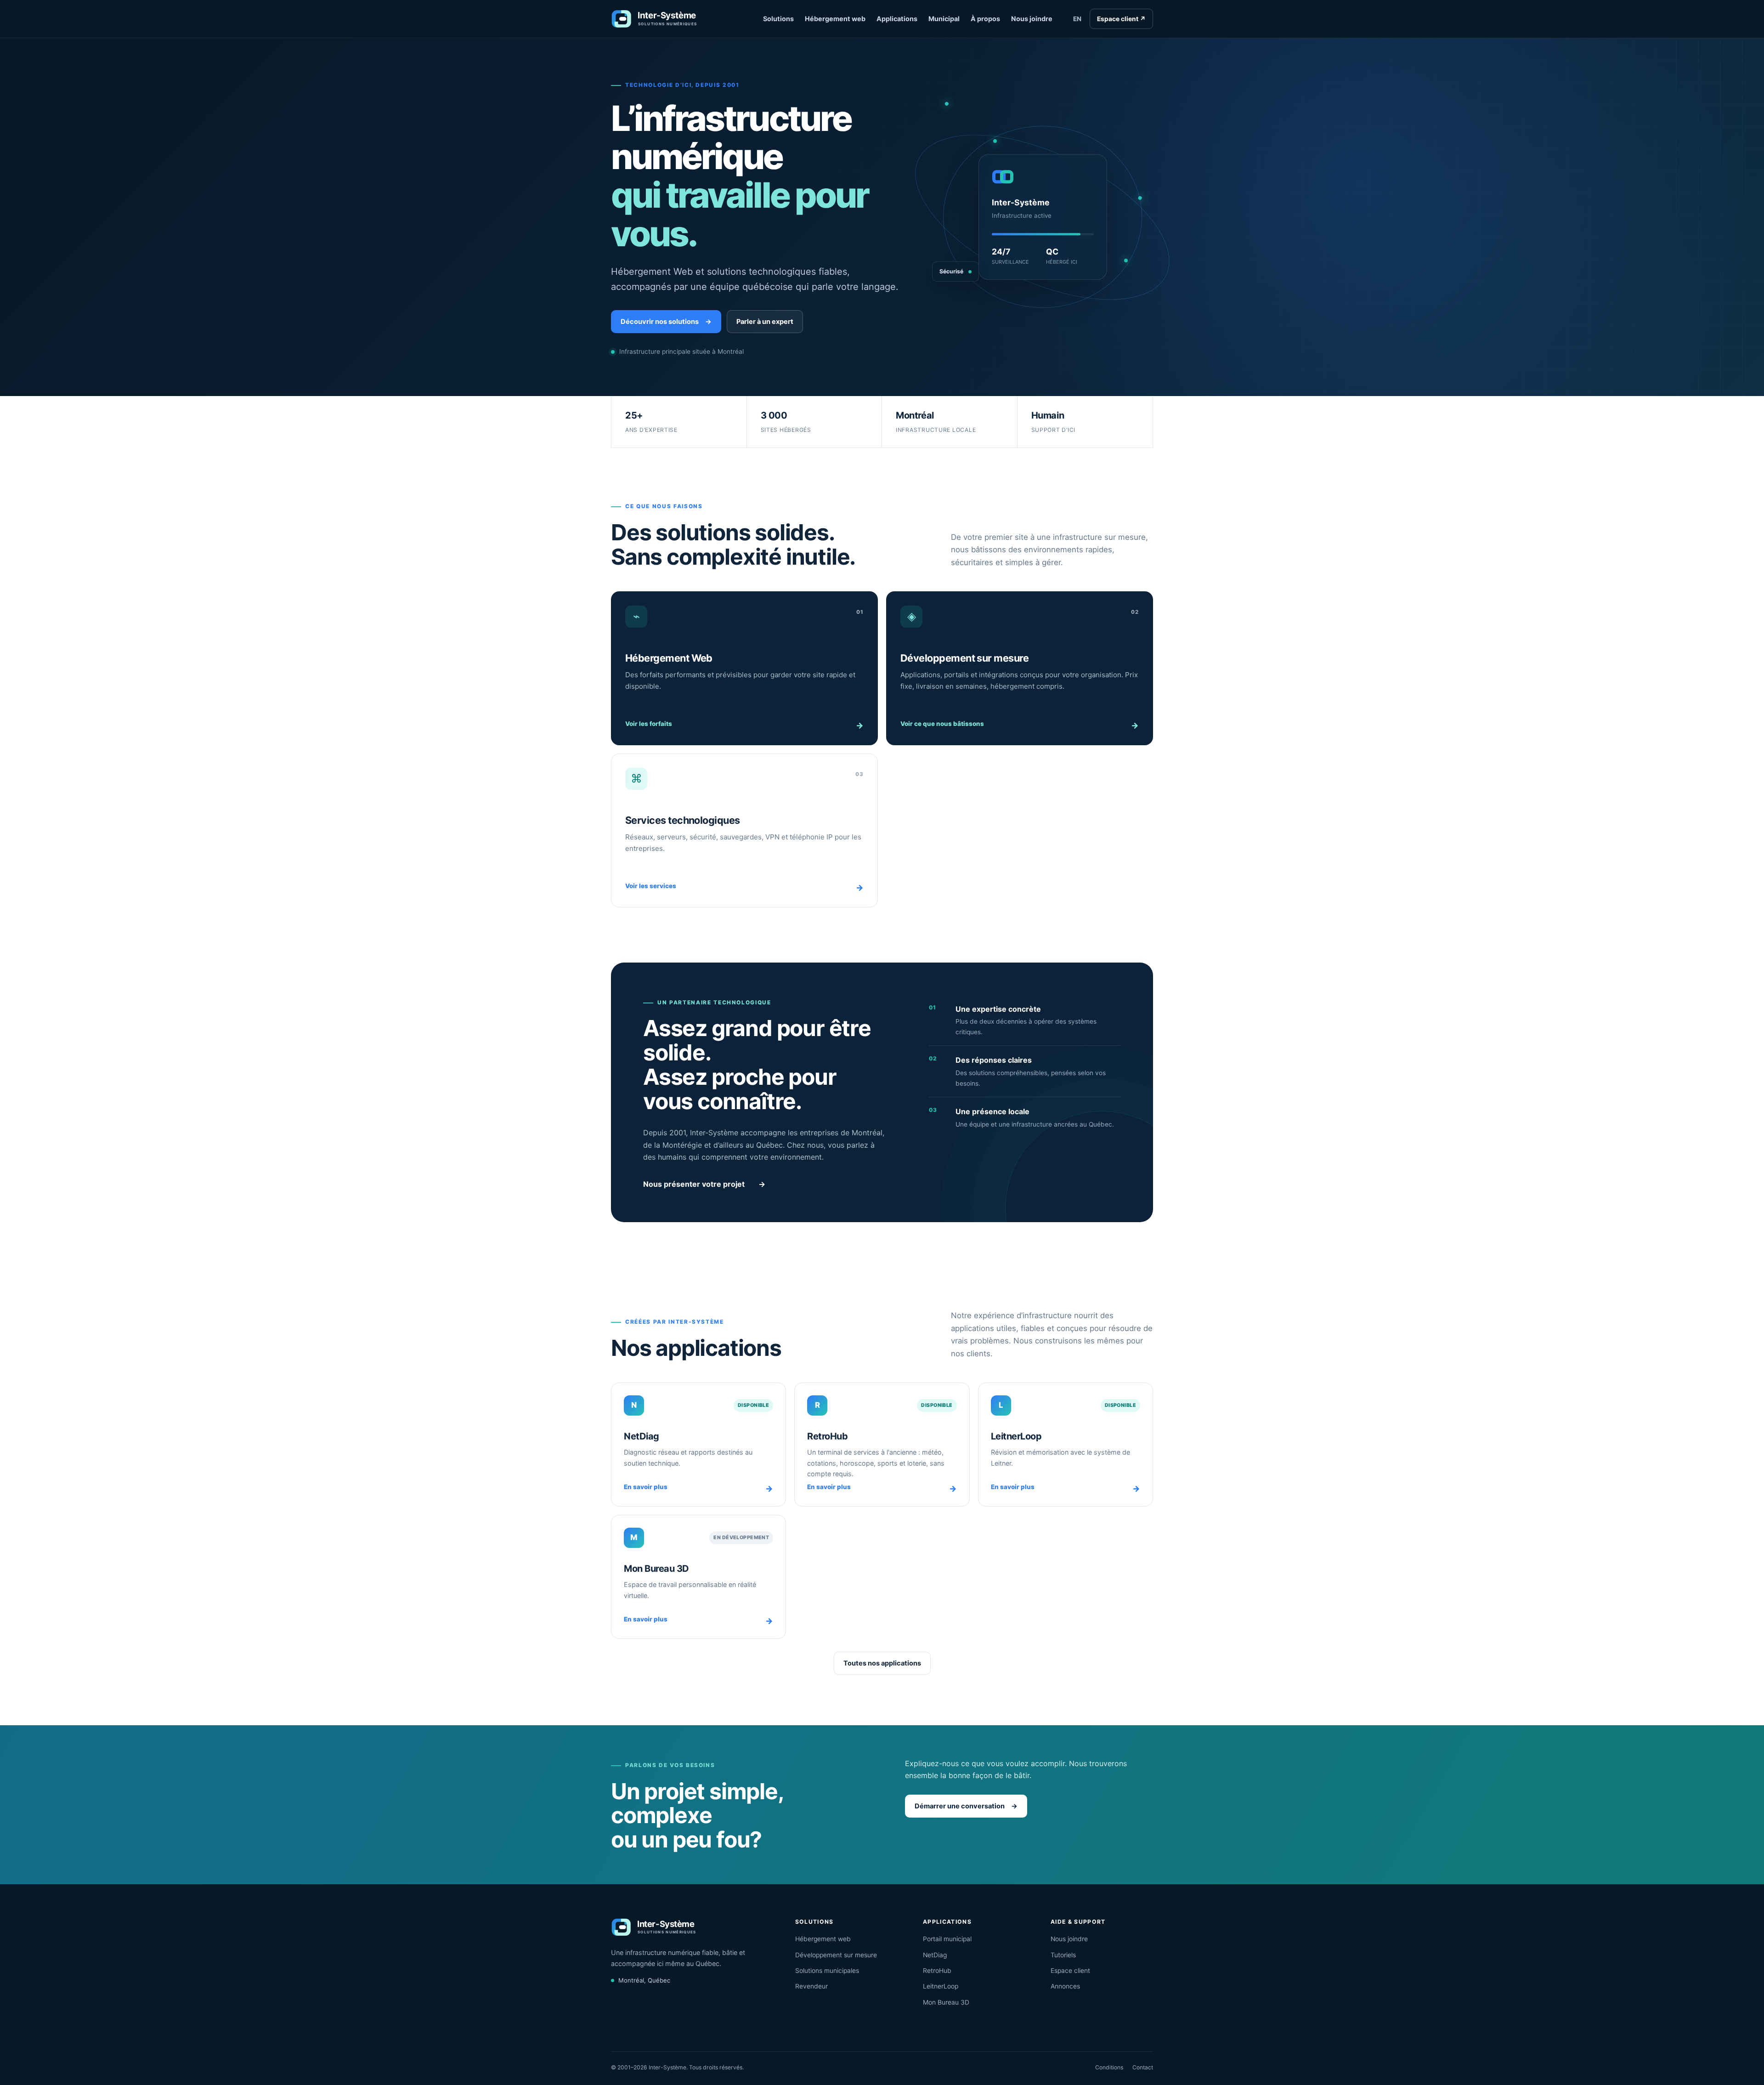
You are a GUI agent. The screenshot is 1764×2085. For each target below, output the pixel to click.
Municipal (944, 19)
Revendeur (811, 1986)
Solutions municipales (827, 1971)
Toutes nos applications (882, 1663)
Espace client (1121, 19)
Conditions (1109, 2067)
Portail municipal (947, 1939)
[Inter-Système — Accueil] (667, 19)
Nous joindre (1032, 19)
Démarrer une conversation (966, 1806)
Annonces (1065, 1986)
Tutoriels (1063, 1955)
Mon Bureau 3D (946, 2002)
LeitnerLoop (941, 1986)
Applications (897, 19)
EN (1077, 19)
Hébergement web (835, 19)
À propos (985, 19)
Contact (1143, 2067)
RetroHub (937, 1971)
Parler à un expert (765, 322)
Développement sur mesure (836, 1955)
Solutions (778, 19)
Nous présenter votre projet (704, 1184)
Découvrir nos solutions (666, 322)
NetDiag (935, 1955)
